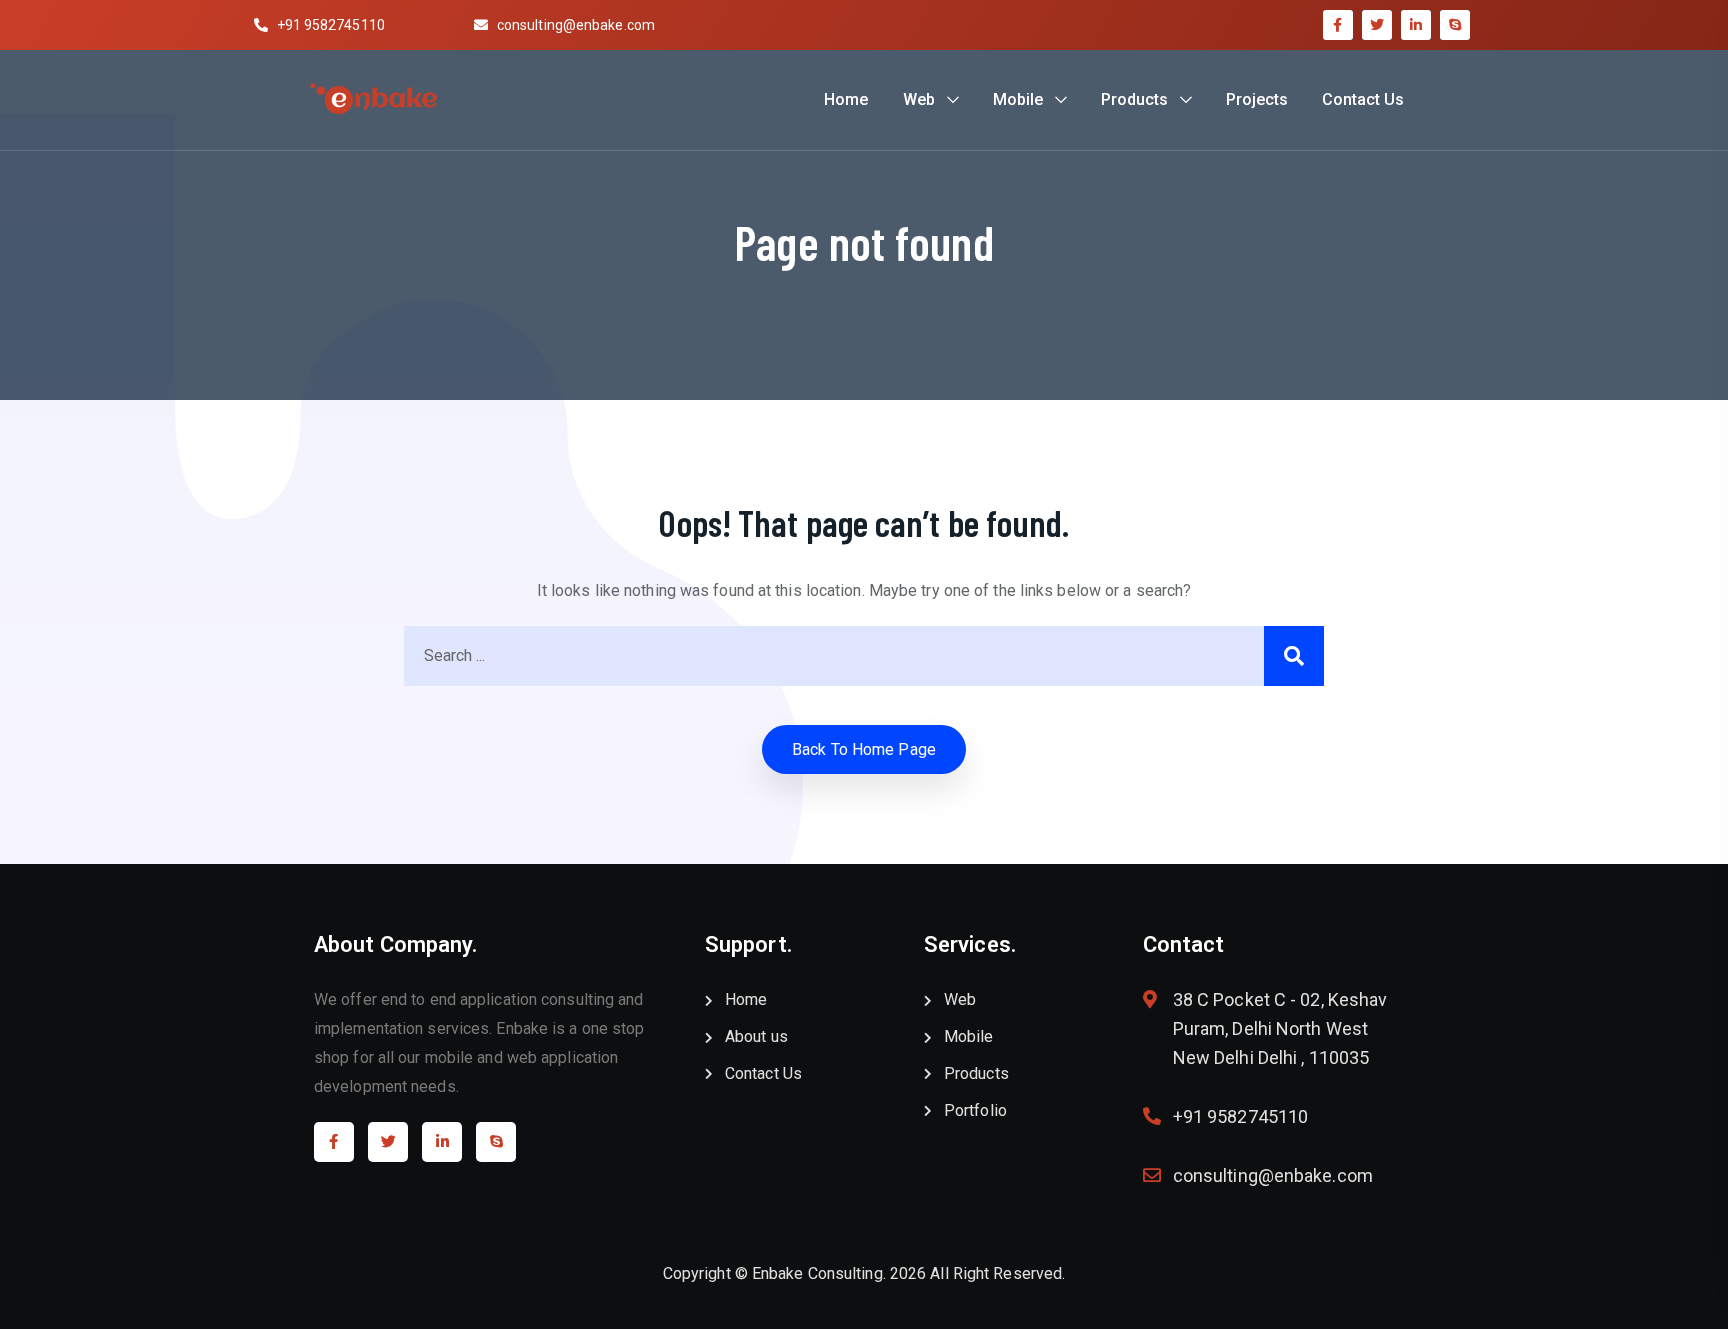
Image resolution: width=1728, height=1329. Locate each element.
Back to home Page (864, 749)
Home (846, 99)
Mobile (1018, 99)
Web (919, 99)
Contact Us (1363, 99)
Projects (1257, 99)
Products (1134, 99)
